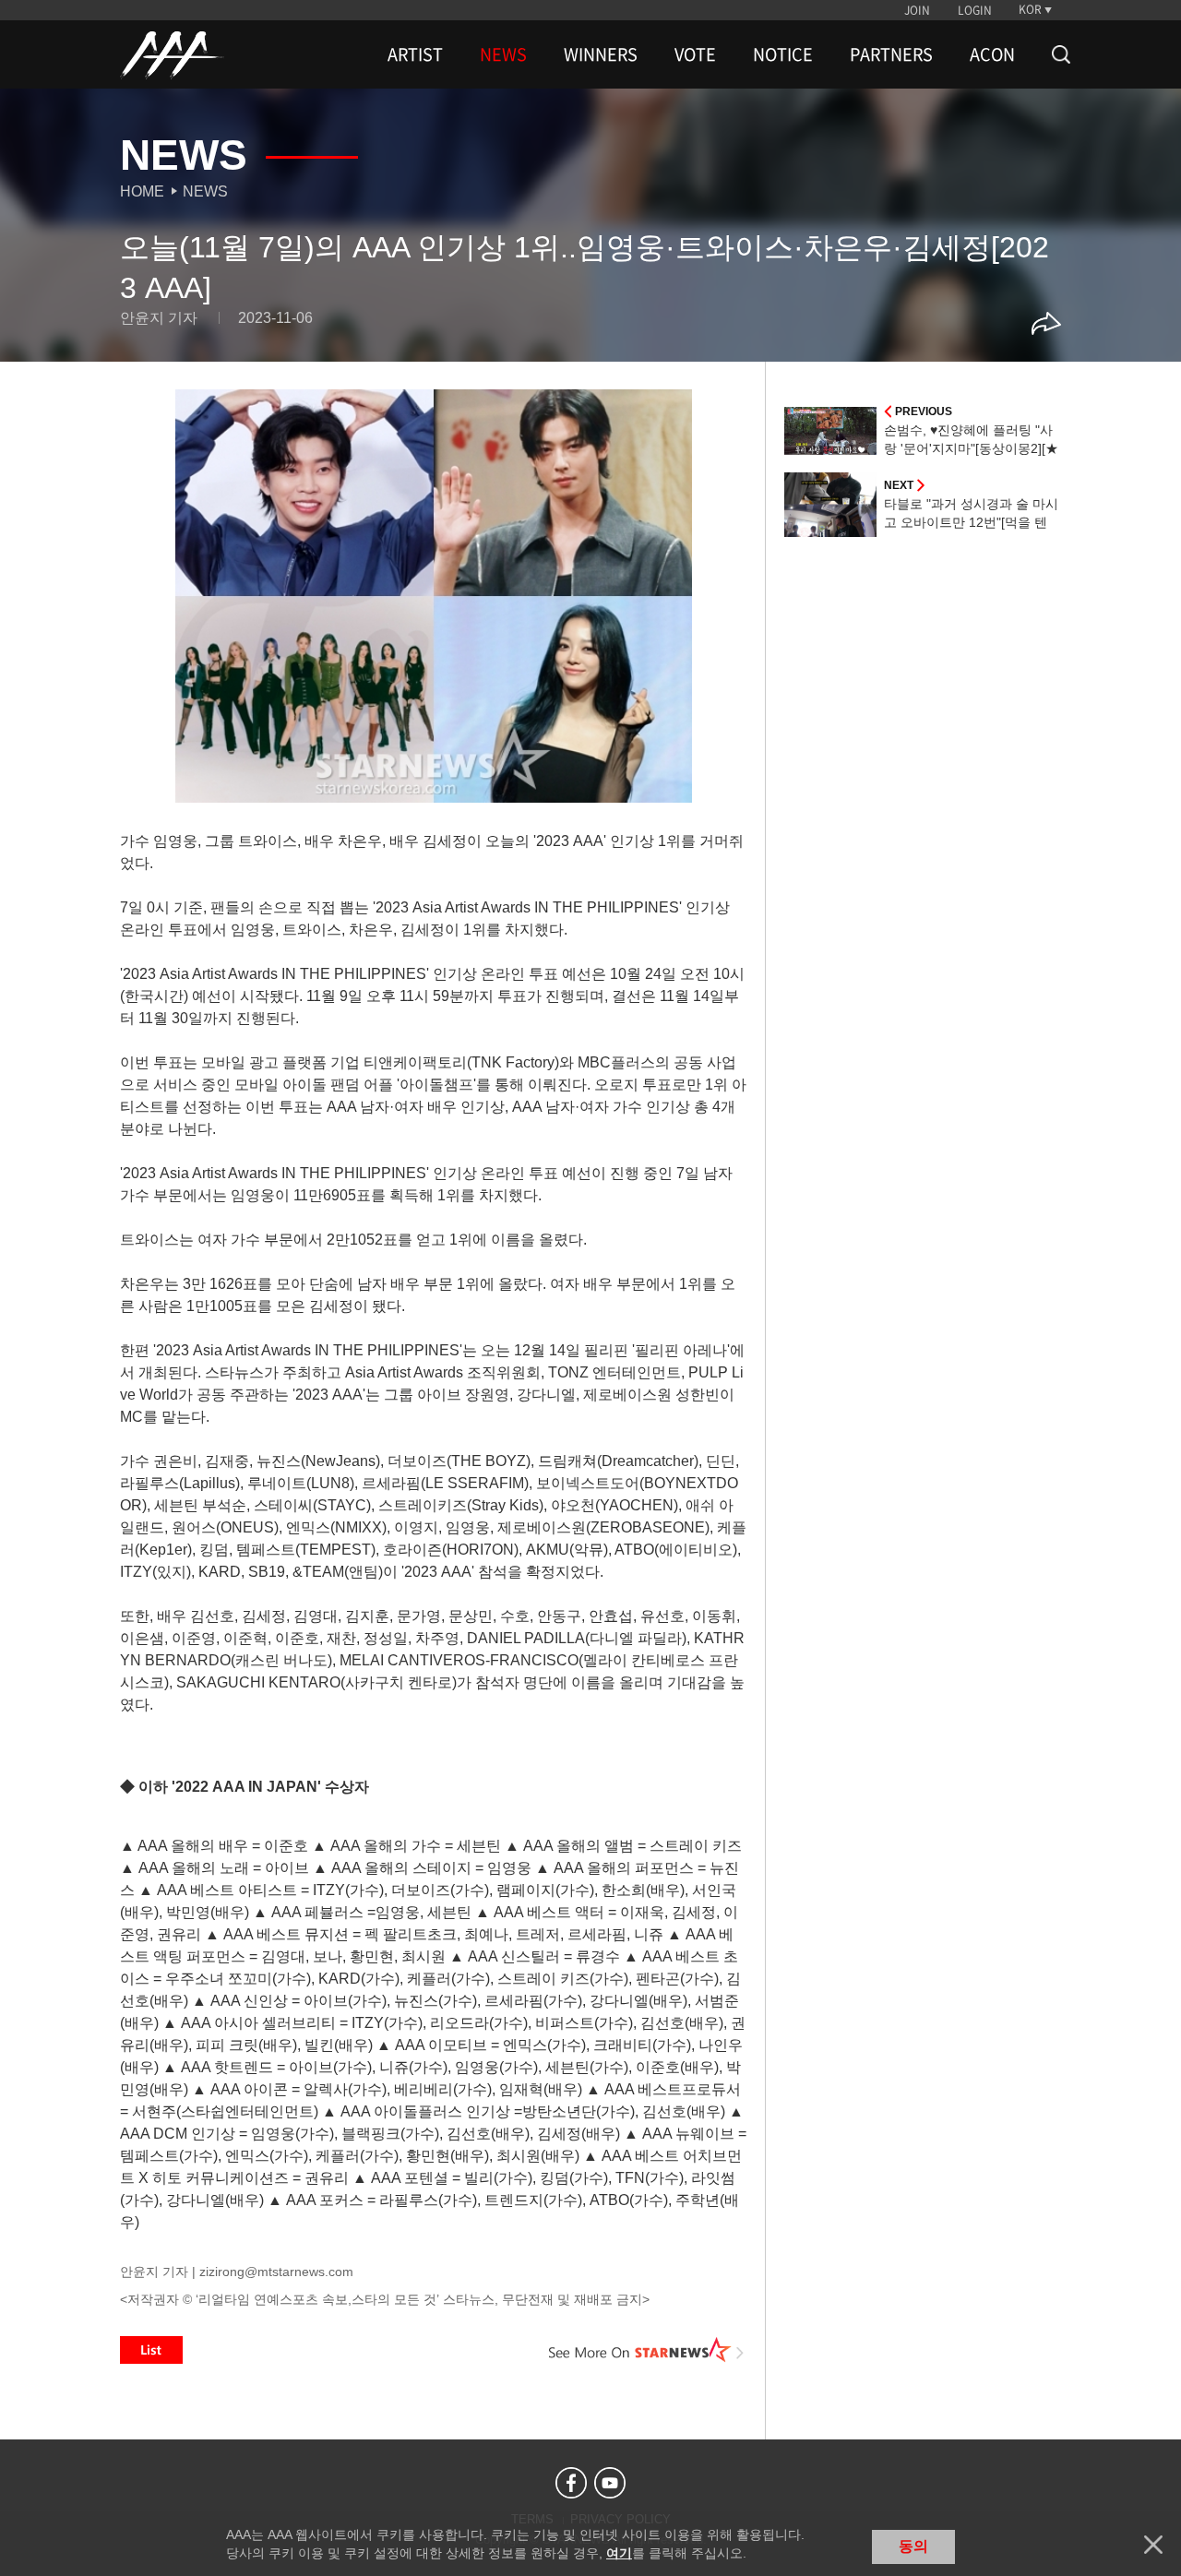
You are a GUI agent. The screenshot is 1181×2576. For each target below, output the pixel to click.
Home (142, 191)
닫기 (1153, 2545)
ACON (992, 54)
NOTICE (783, 54)
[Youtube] (610, 2483)
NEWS (503, 54)
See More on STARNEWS (647, 2350)
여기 (619, 2553)
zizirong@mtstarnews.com (276, 2272)
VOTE (695, 54)
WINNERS (601, 54)
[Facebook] (571, 2483)
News (205, 191)
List (151, 2350)
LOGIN (975, 10)
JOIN (917, 10)
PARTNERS (891, 54)
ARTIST (415, 54)
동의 (913, 2546)
